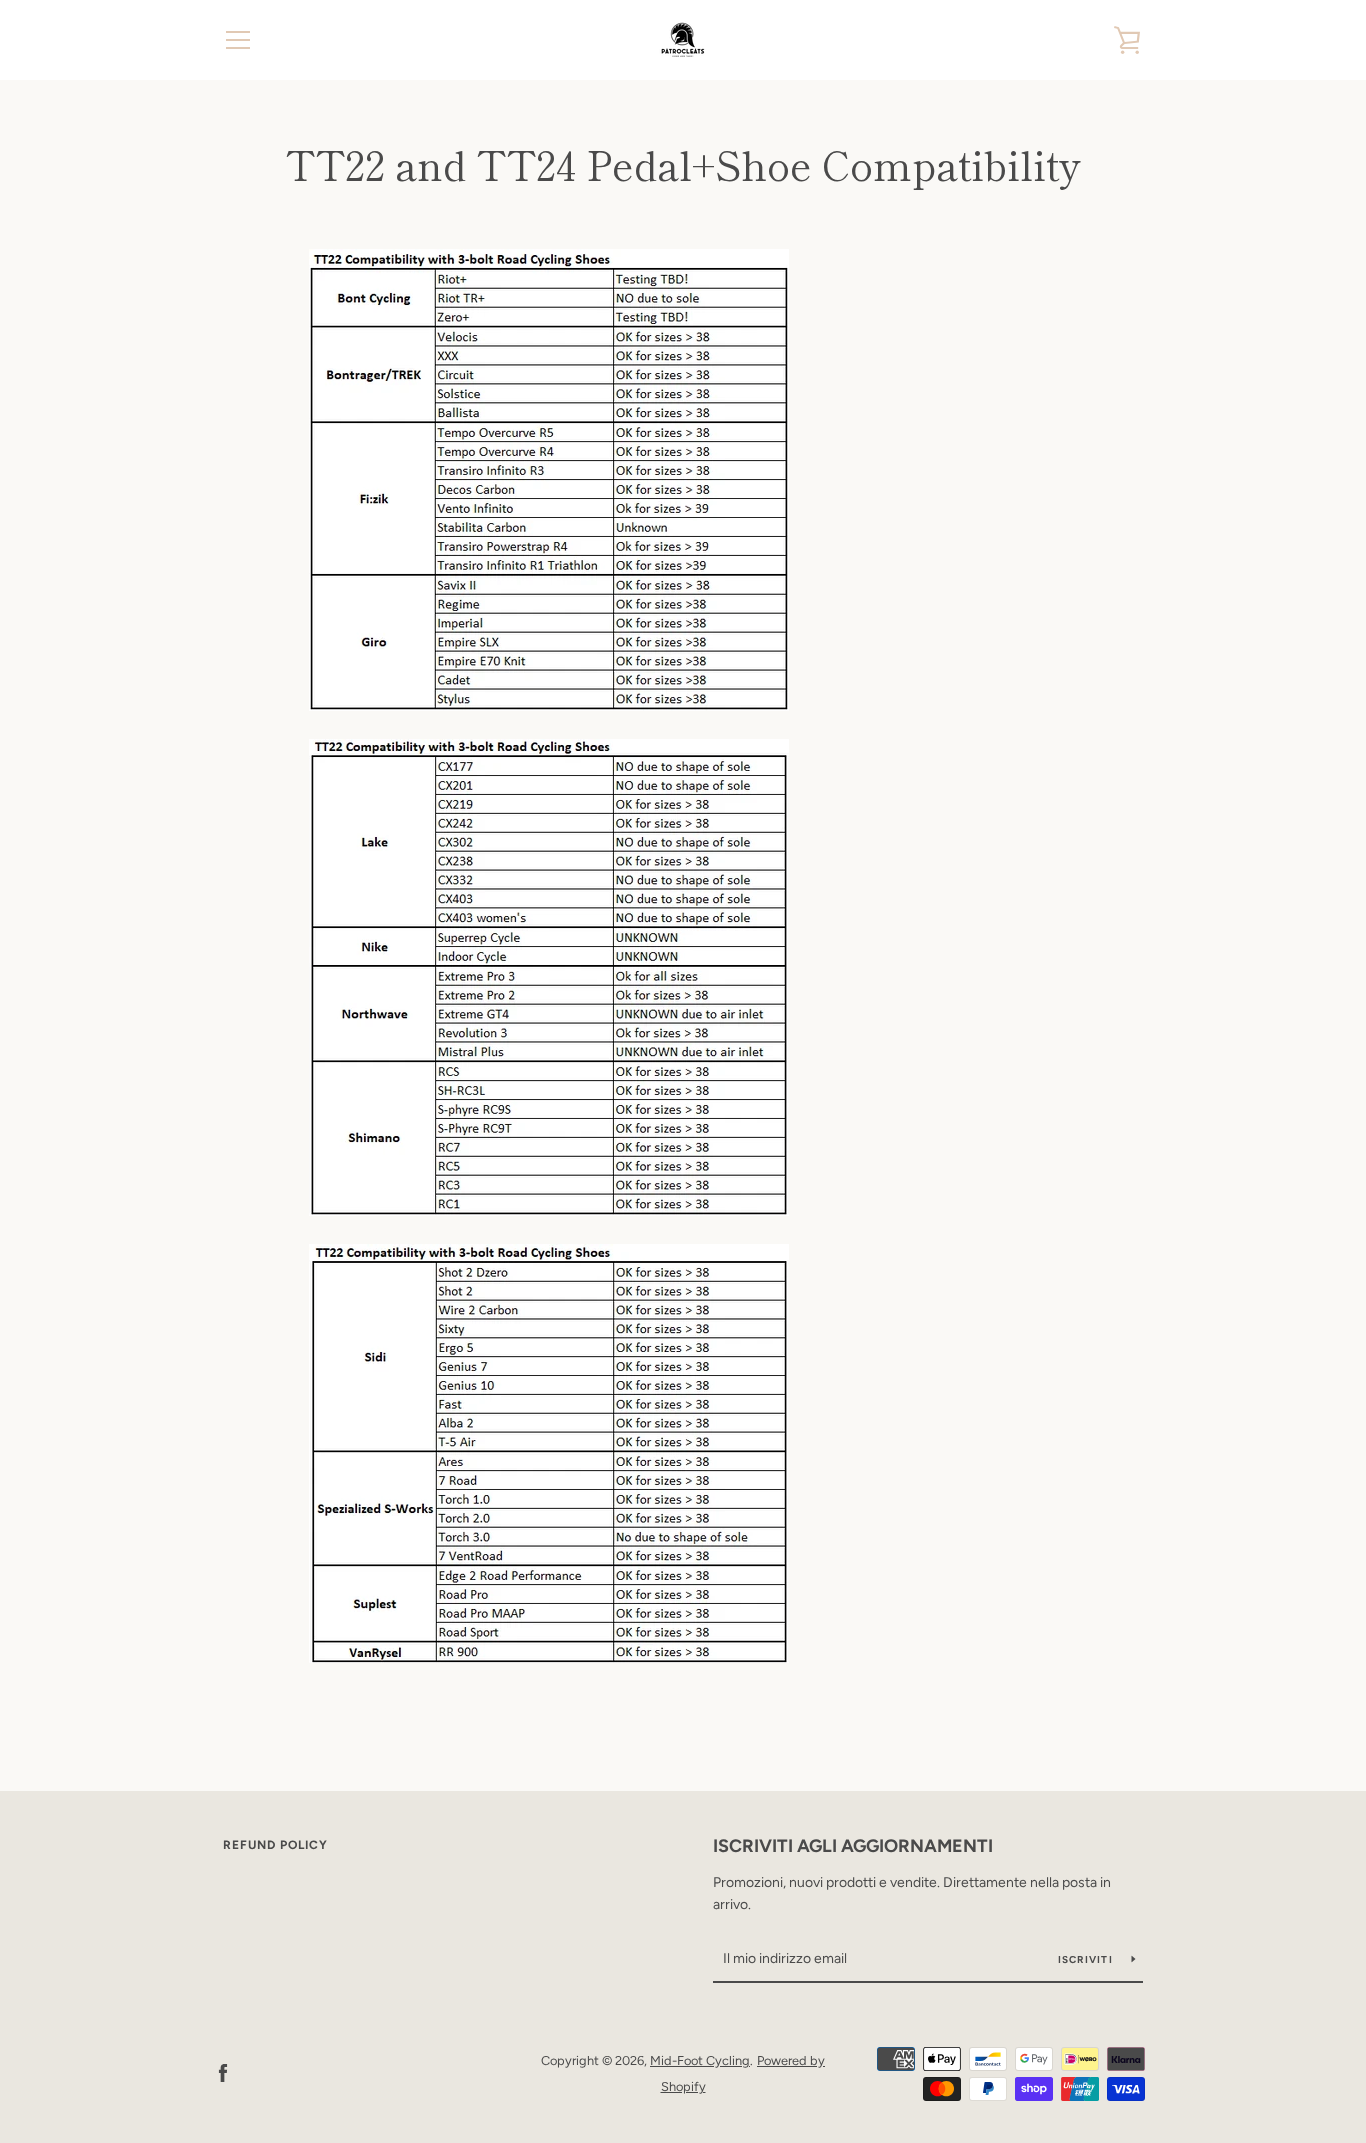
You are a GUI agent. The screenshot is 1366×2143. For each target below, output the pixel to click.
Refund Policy (275, 1845)
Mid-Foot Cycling (700, 2060)
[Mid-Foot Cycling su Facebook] (223, 2072)
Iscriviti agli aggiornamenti (853, 1846)
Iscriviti (1087, 1959)
